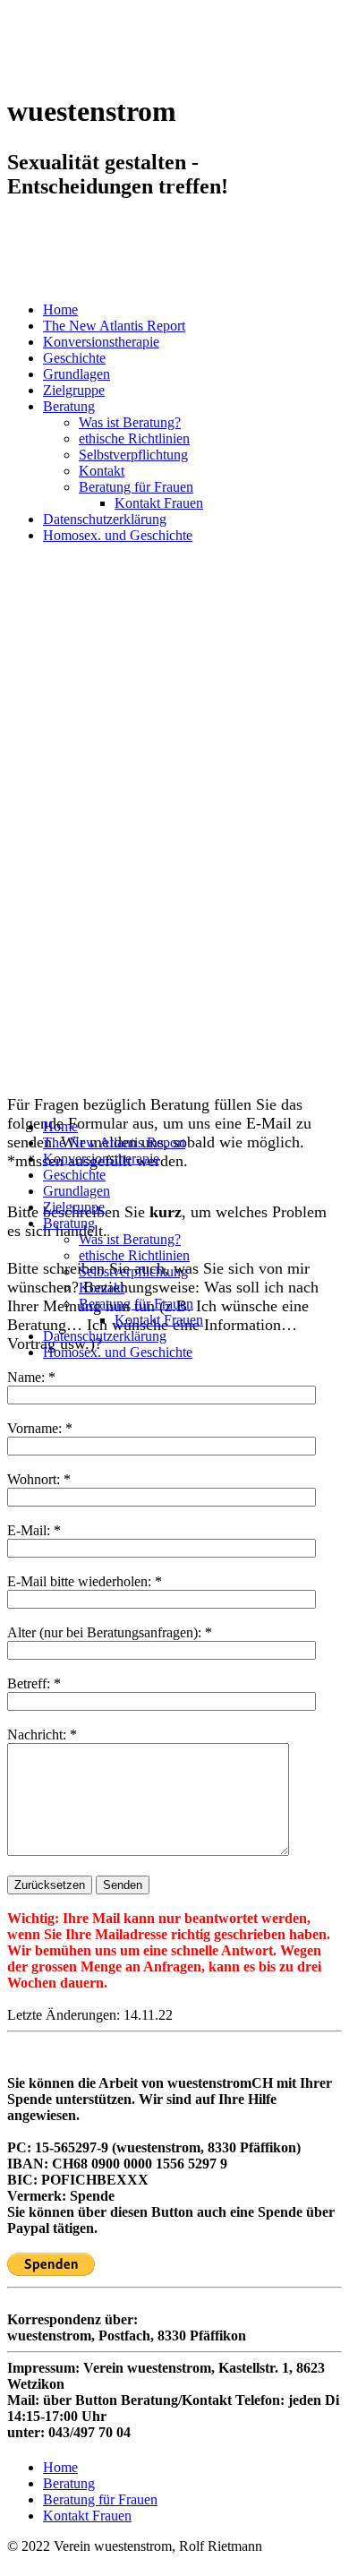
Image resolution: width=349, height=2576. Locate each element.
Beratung (69, 406)
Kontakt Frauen (159, 503)
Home (60, 309)
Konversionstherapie (101, 342)
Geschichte (74, 358)
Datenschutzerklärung (105, 519)
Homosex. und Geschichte (118, 535)
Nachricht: (37, 1735)
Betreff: (29, 1683)
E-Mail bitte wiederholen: (81, 1581)
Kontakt (102, 471)
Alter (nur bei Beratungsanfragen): (104, 1632)
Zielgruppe (74, 390)
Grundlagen (77, 374)
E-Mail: (29, 1530)
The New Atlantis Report (114, 326)
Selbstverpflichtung (133, 455)
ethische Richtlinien (134, 438)
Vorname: (34, 1428)
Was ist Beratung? (130, 422)
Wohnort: (34, 1479)
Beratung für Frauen (136, 487)
